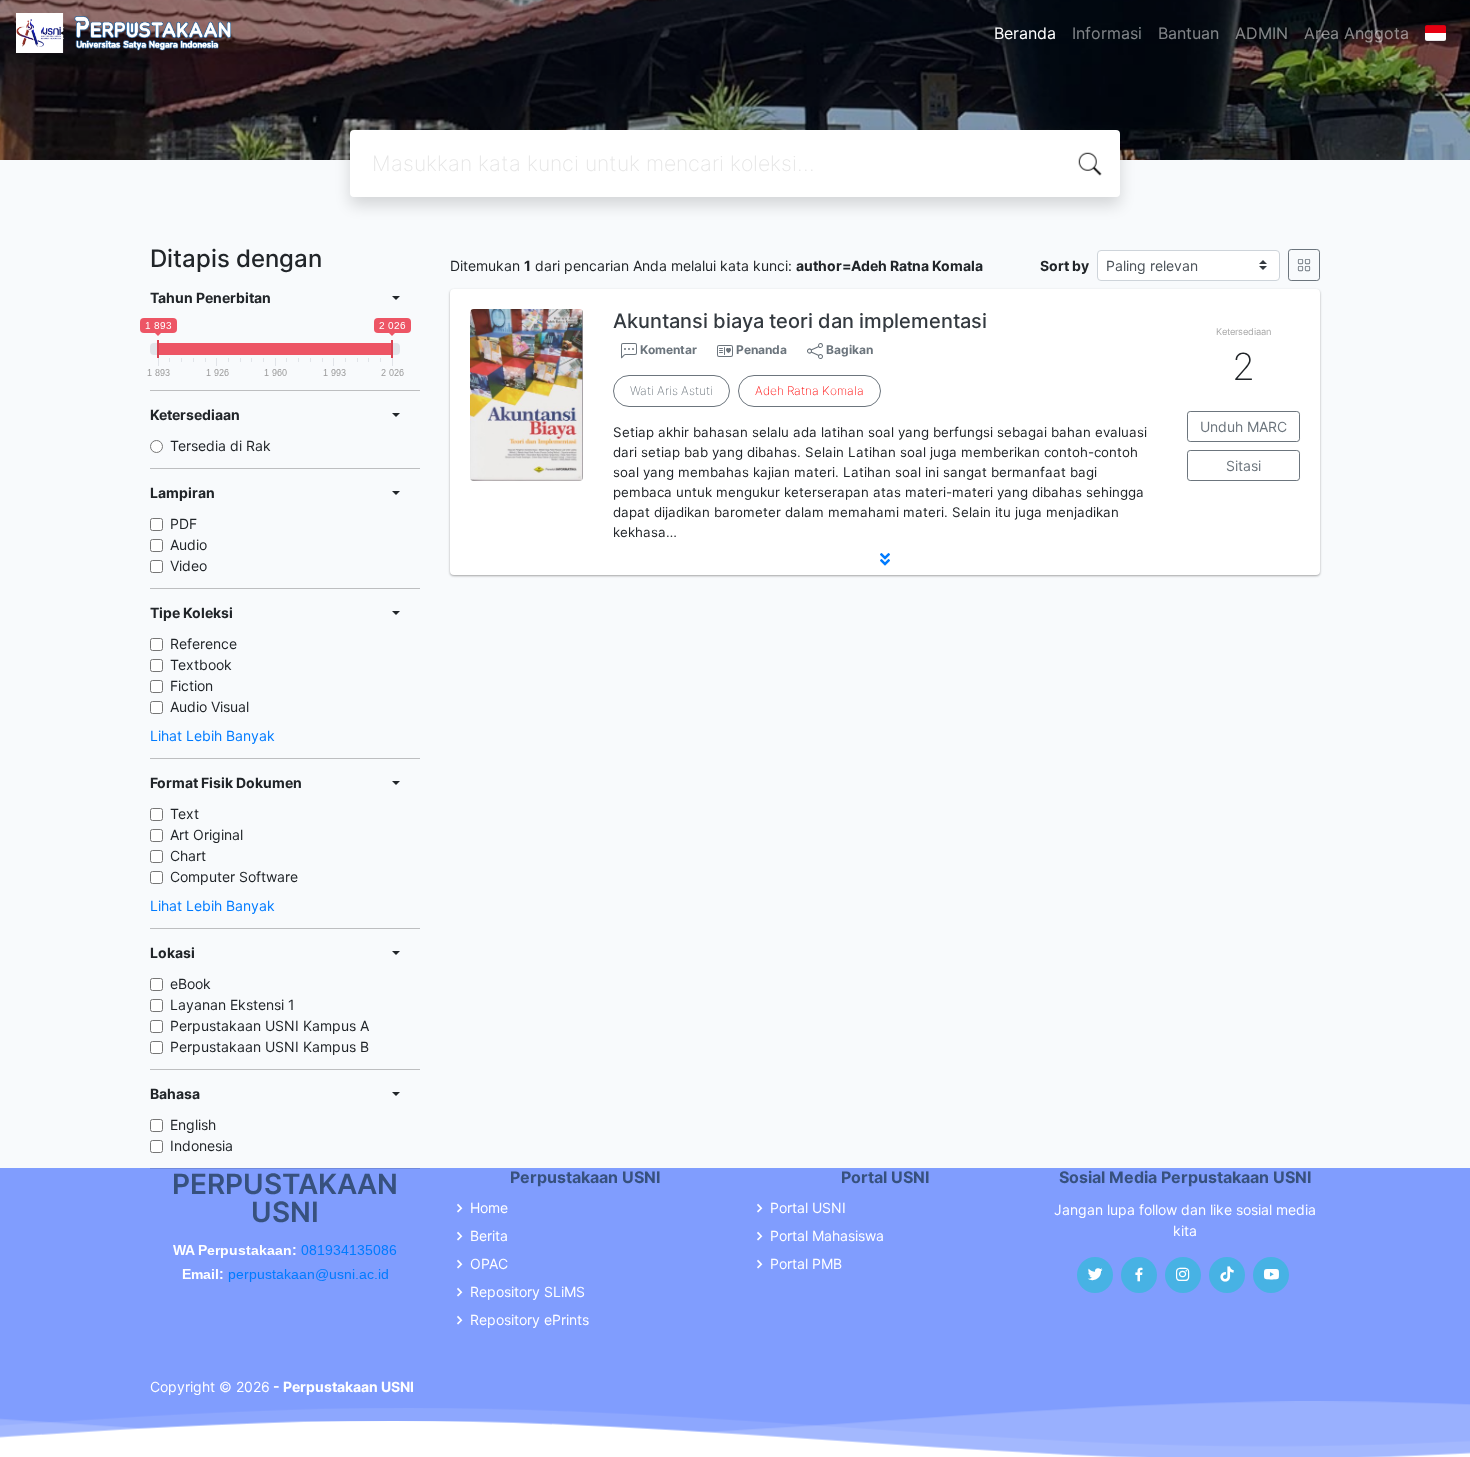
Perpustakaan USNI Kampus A (269, 1025)
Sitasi (1243, 465)
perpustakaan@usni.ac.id (308, 1274)
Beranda (1025, 33)
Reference (203, 643)
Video (188, 565)
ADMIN (1261, 33)
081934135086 (349, 1250)
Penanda (761, 349)
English (193, 1124)
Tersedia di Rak (220, 445)
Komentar (667, 349)
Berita (489, 1236)
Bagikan (848, 349)
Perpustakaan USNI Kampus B (269, 1046)
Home (489, 1208)
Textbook (201, 664)
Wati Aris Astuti (671, 390)
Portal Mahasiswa (827, 1236)
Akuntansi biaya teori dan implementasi (800, 321)
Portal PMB (806, 1264)
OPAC (489, 1264)
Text (184, 813)
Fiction (191, 685)
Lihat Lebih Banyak (212, 735)
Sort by (1064, 265)
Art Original (206, 834)
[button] (885, 559)
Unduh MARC (1243, 426)
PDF (183, 523)
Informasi (1107, 33)
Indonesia (201, 1145)
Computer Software (234, 876)
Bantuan (1188, 33)
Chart (188, 855)
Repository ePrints (529, 1320)
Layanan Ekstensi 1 (232, 1004)
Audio (188, 544)
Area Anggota (1356, 33)
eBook (190, 983)
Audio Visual (209, 706)
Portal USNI (808, 1208)
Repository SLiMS (527, 1292)
